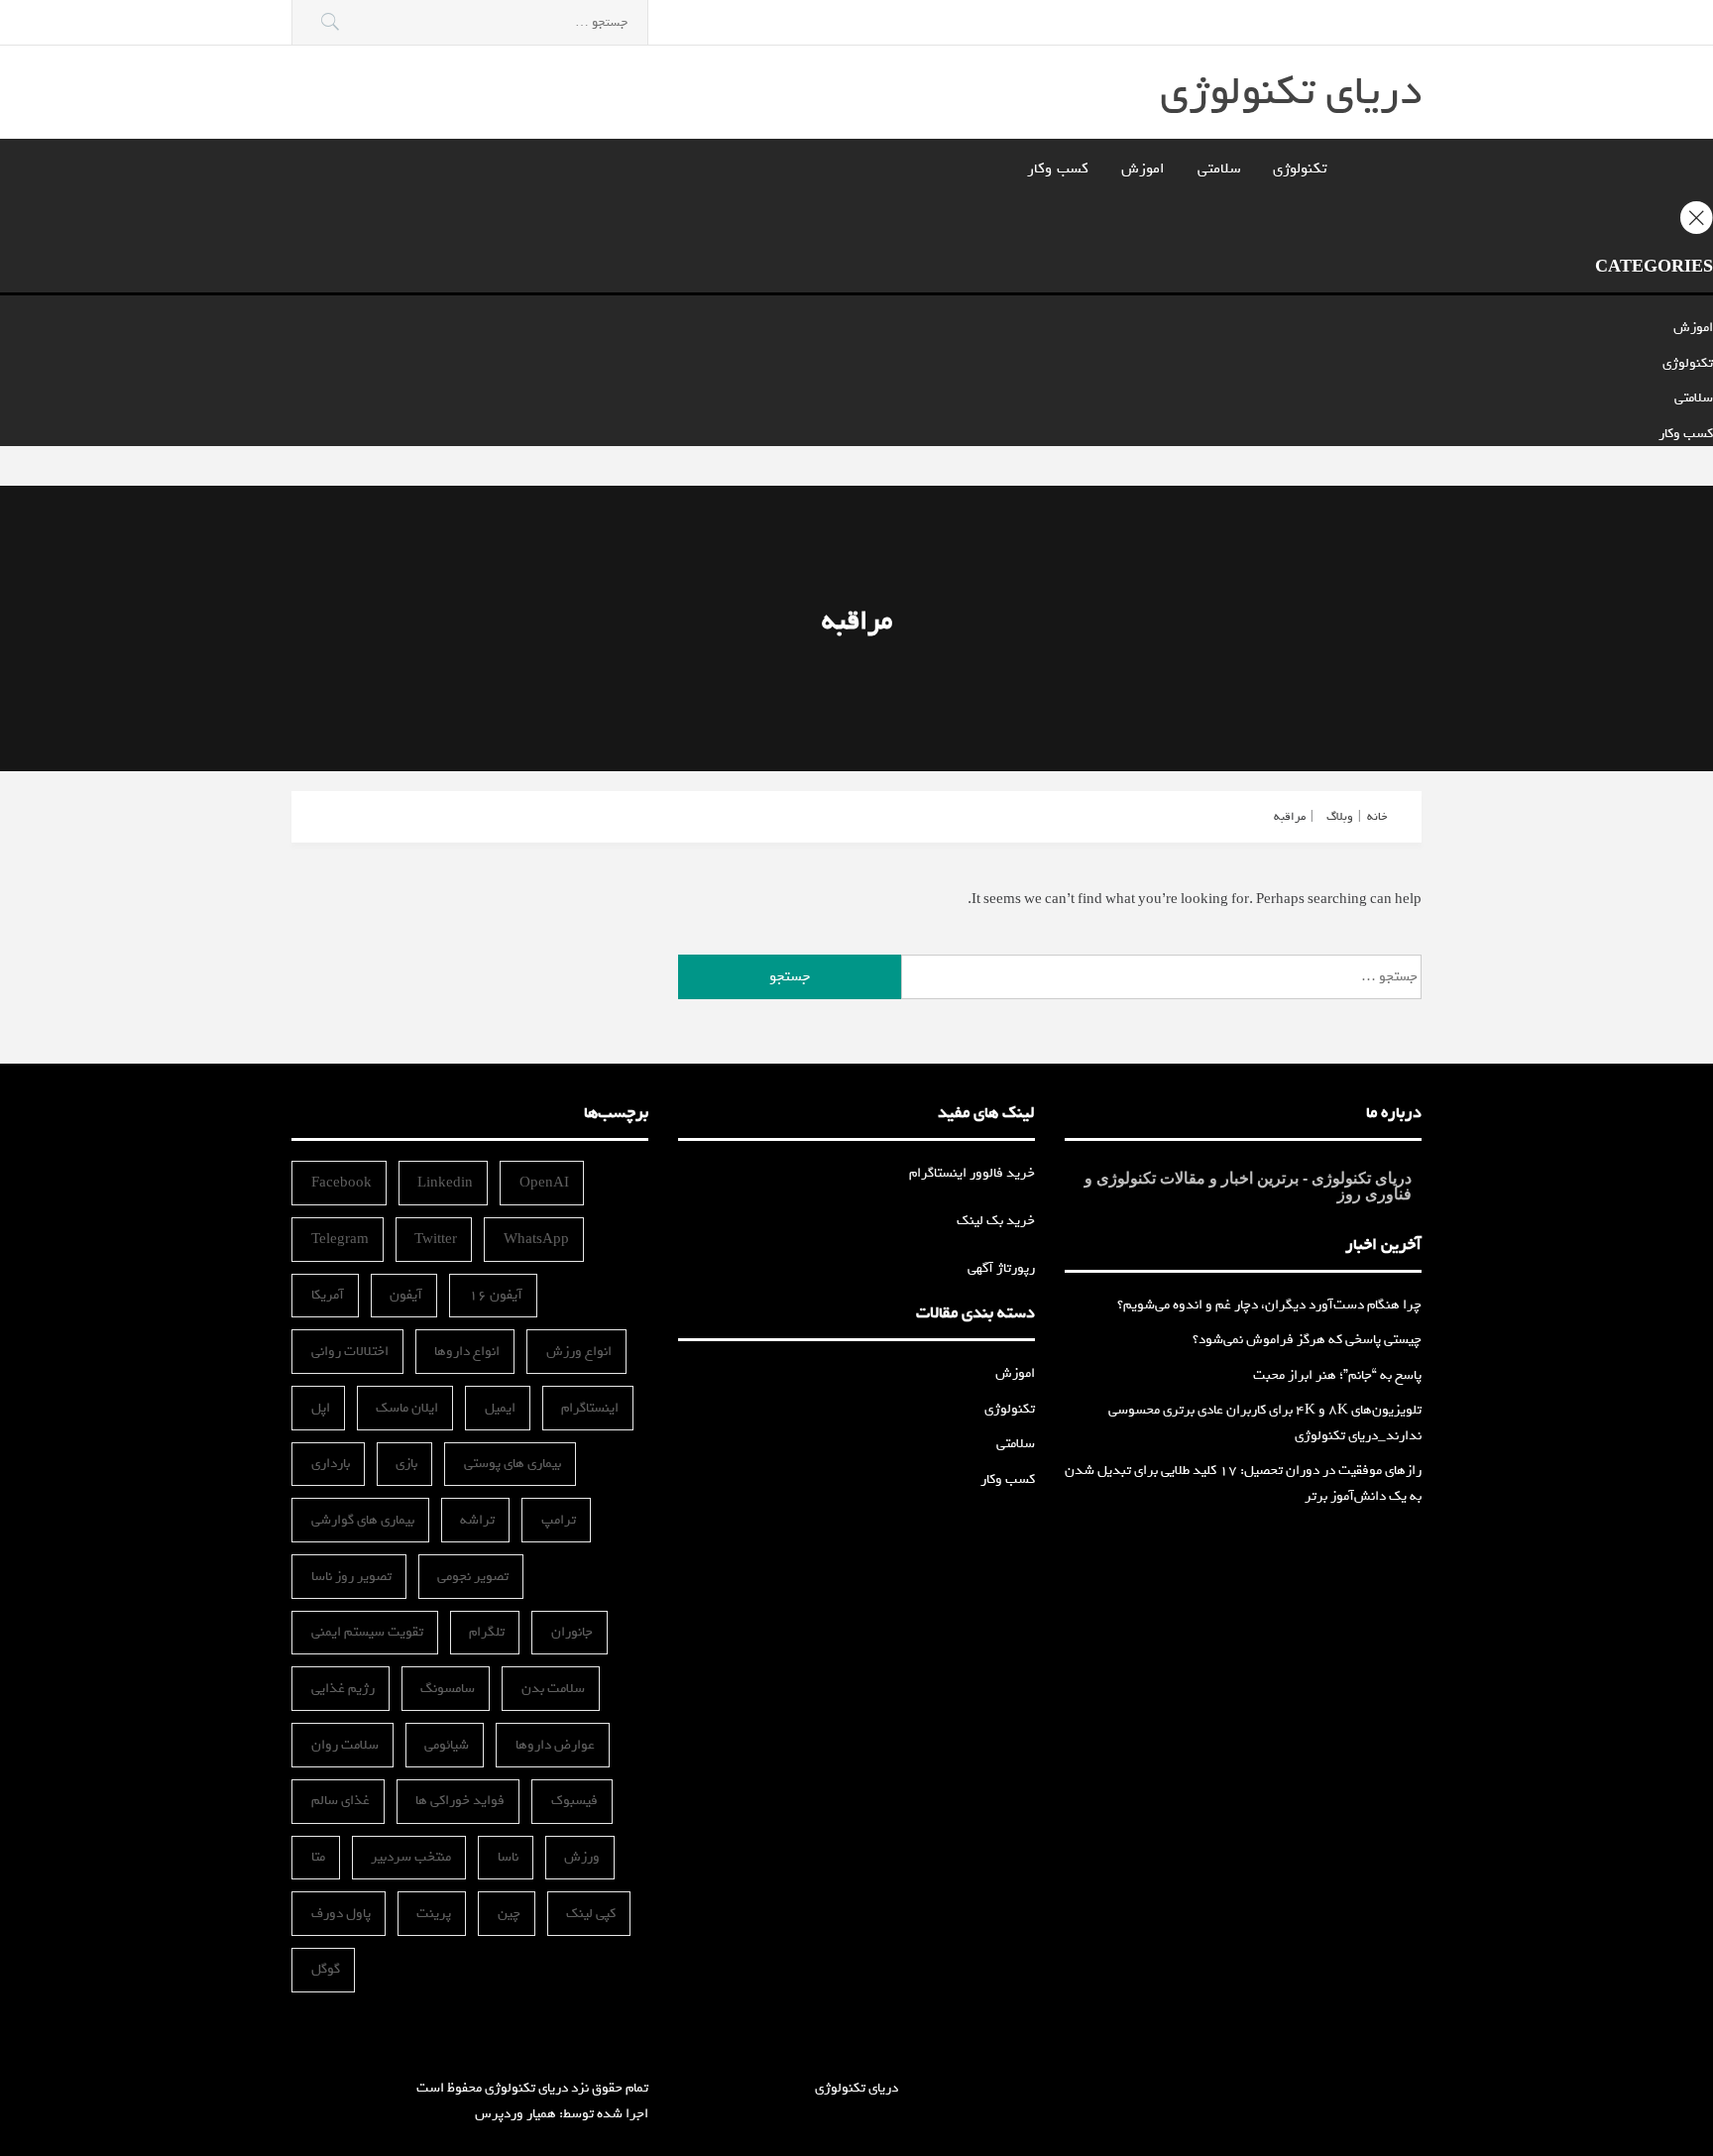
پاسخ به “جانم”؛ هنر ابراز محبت (1337, 1375)
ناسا (508, 1857)
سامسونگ (448, 1689)
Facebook (342, 1183)
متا (318, 1857)
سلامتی (1219, 169)
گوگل (326, 1969)
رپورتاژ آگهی (1001, 1268)
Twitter (436, 1240)
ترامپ (559, 1520)
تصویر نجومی (473, 1577)
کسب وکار (1058, 169)
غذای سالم (341, 1801)
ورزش (582, 1857)
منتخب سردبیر (411, 1857)
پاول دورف (341, 1914)
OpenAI (544, 1183)
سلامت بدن (553, 1689)
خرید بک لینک (996, 1221)
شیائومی (447, 1745)
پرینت (434, 1914)
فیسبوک (574, 1801)
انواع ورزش (579, 1352)
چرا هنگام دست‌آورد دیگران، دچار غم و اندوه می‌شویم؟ (1269, 1305)
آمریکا (328, 1295)
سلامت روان (345, 1745)
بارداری (331, 1464)
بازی (406, 1464)
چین (509, 1914)
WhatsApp (536, 1240)
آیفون (406, 1295)
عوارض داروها (555, 1745)
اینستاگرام (590, 1408)
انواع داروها (467, 1352)
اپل (321, 1408)
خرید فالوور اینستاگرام (972, 1173)
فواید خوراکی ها (460, 1801)
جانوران (572, 1632)
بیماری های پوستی (513, 1464)
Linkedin (445, 1183)
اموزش (1143, 169)
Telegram (340, 1240)
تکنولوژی (1300, 169)
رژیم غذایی (343, 1689)
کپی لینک (591, 1914)
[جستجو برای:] (470, 22)
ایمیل (500, 1408)
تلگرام (487, 1632)
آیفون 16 (496, 1295)
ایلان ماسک (407, 1408)
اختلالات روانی (350, 1352)
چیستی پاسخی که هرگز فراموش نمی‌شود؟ (1307, 1340)
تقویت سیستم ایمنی (367, 1632)
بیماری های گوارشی (363, 1520)
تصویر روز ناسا (351, 1577)
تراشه (477, 1520)
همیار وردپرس (515, 2114)
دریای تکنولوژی (1291, 92)
